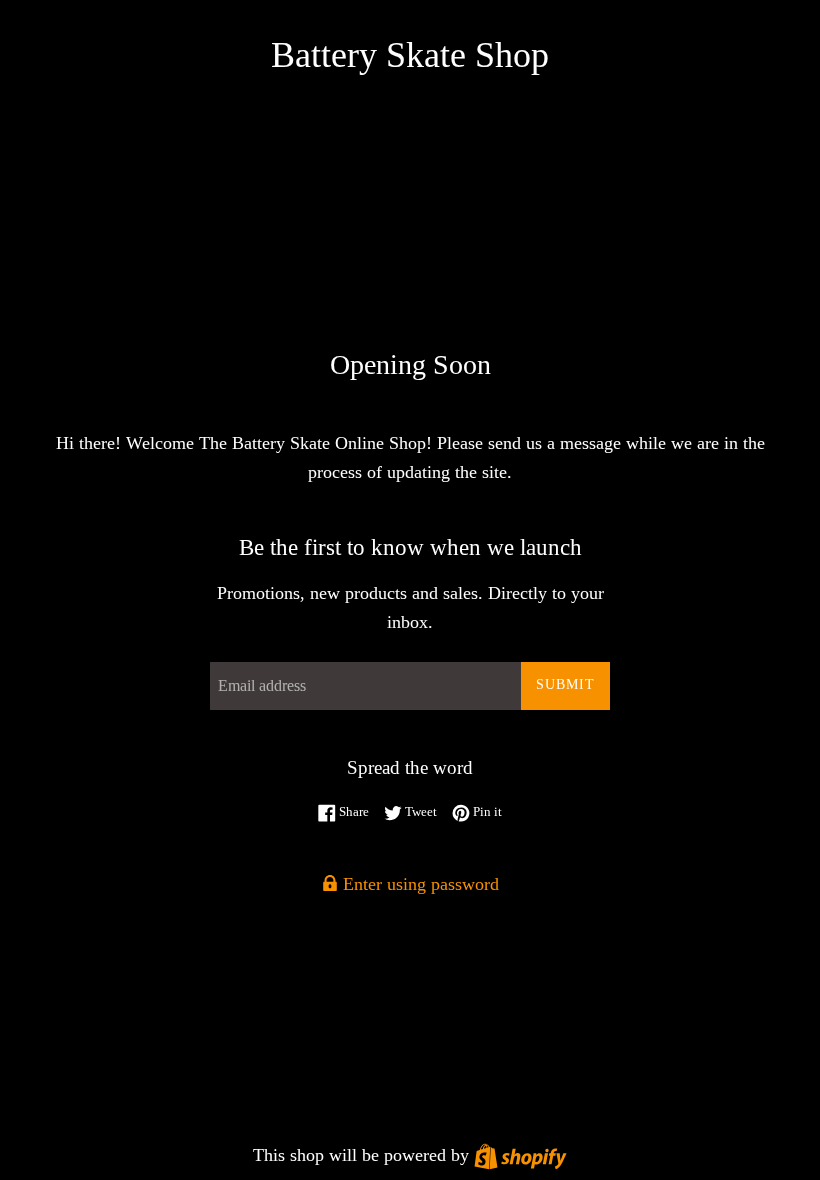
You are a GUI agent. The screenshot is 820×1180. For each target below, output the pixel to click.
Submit (565, 684)
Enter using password (418, 884)
